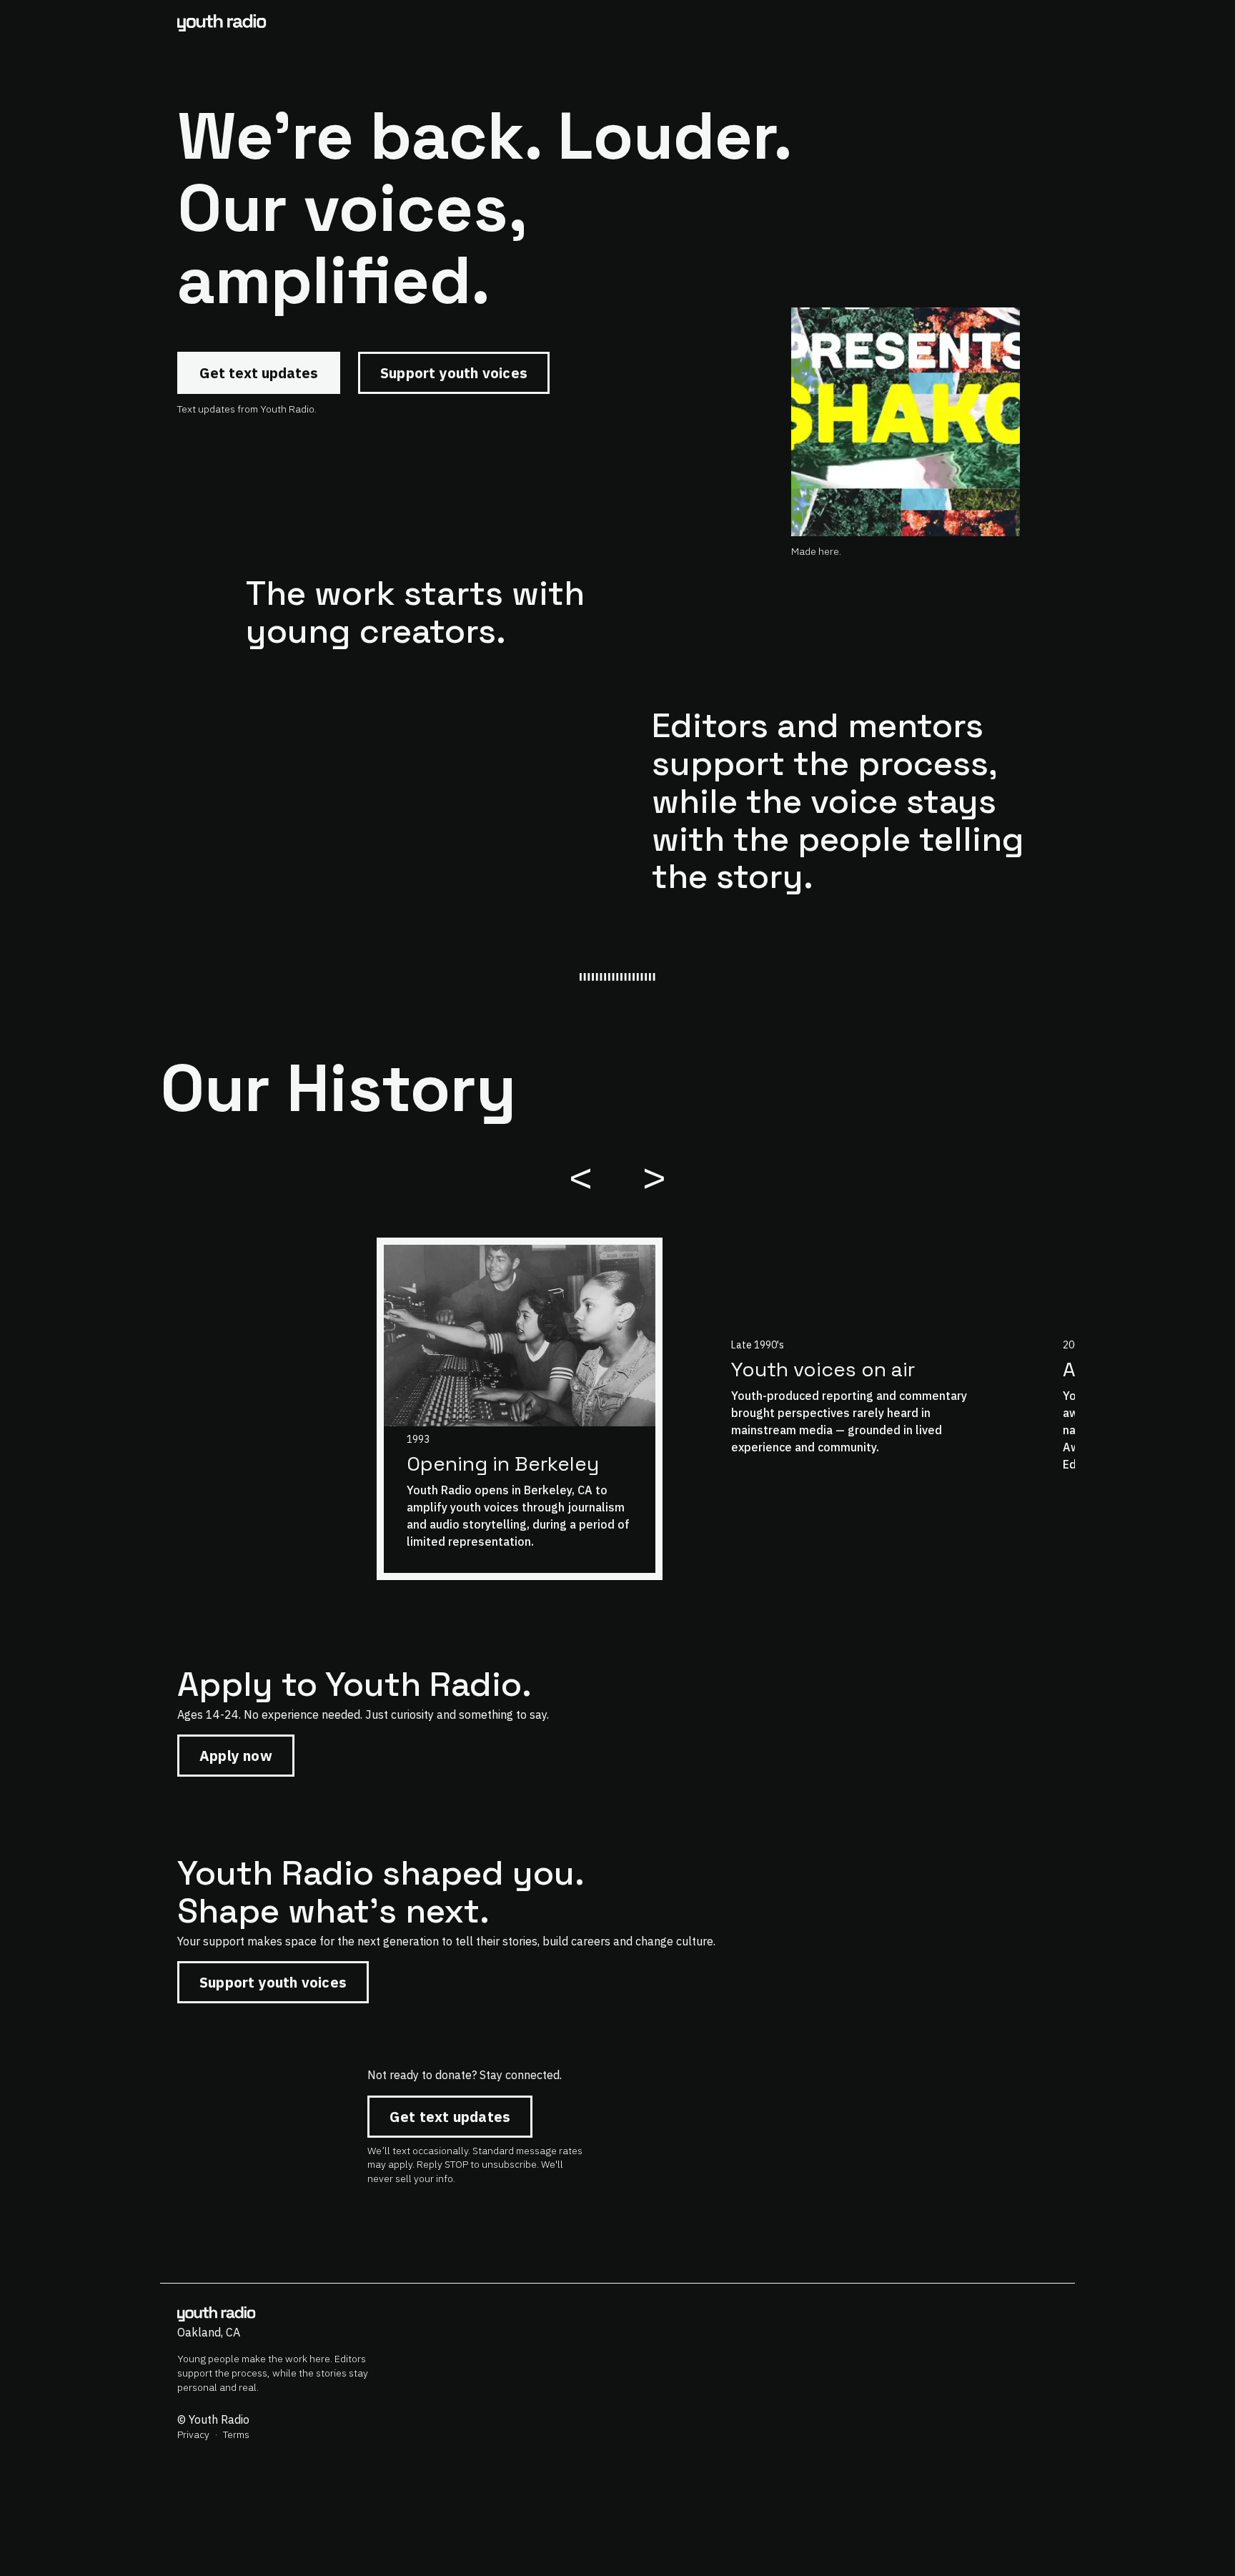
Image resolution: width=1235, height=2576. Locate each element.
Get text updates (259, 373)
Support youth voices (454, 373)
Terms (236, 2434)
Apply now (236, 1756)
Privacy (193, 2434)
